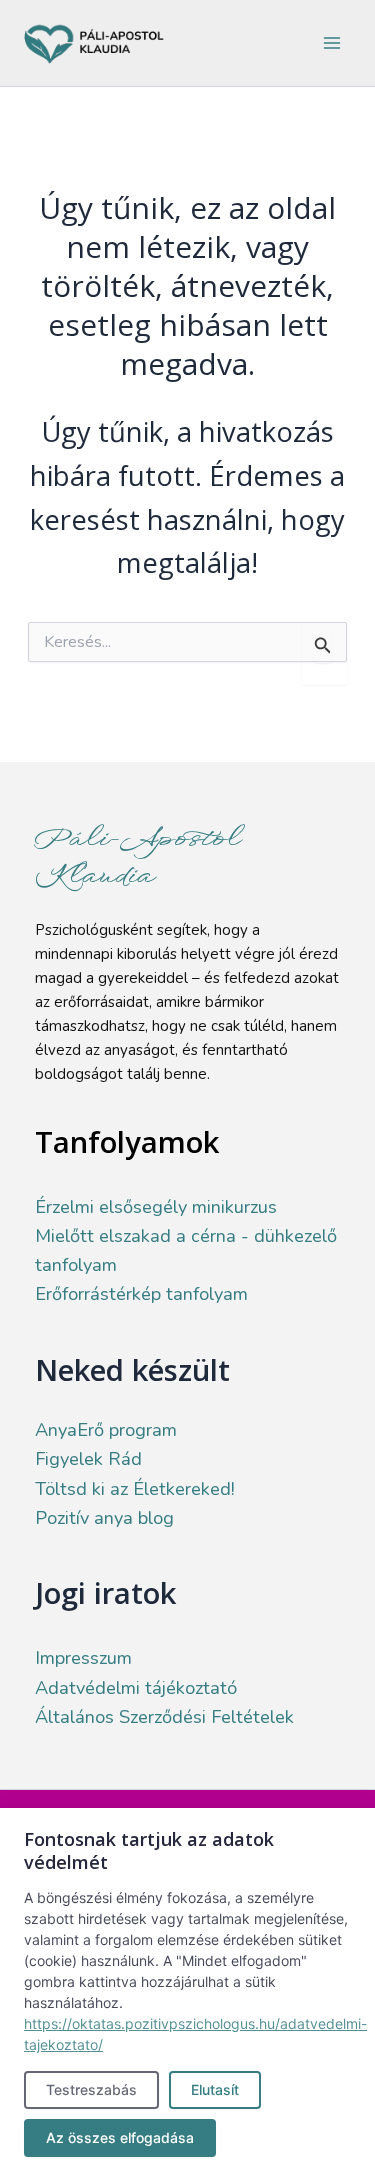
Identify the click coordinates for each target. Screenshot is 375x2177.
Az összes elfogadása (120, 2137)
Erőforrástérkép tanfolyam (141, 1294)
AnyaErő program (106, 1430)
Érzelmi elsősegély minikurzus (156, 1207)
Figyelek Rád (88, 1459)
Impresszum (83, 1658)
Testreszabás (91, 2089)
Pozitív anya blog (104, 1518)
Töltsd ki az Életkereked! (135, 1489)
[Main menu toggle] (332, 43)
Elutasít (215, 2089)
